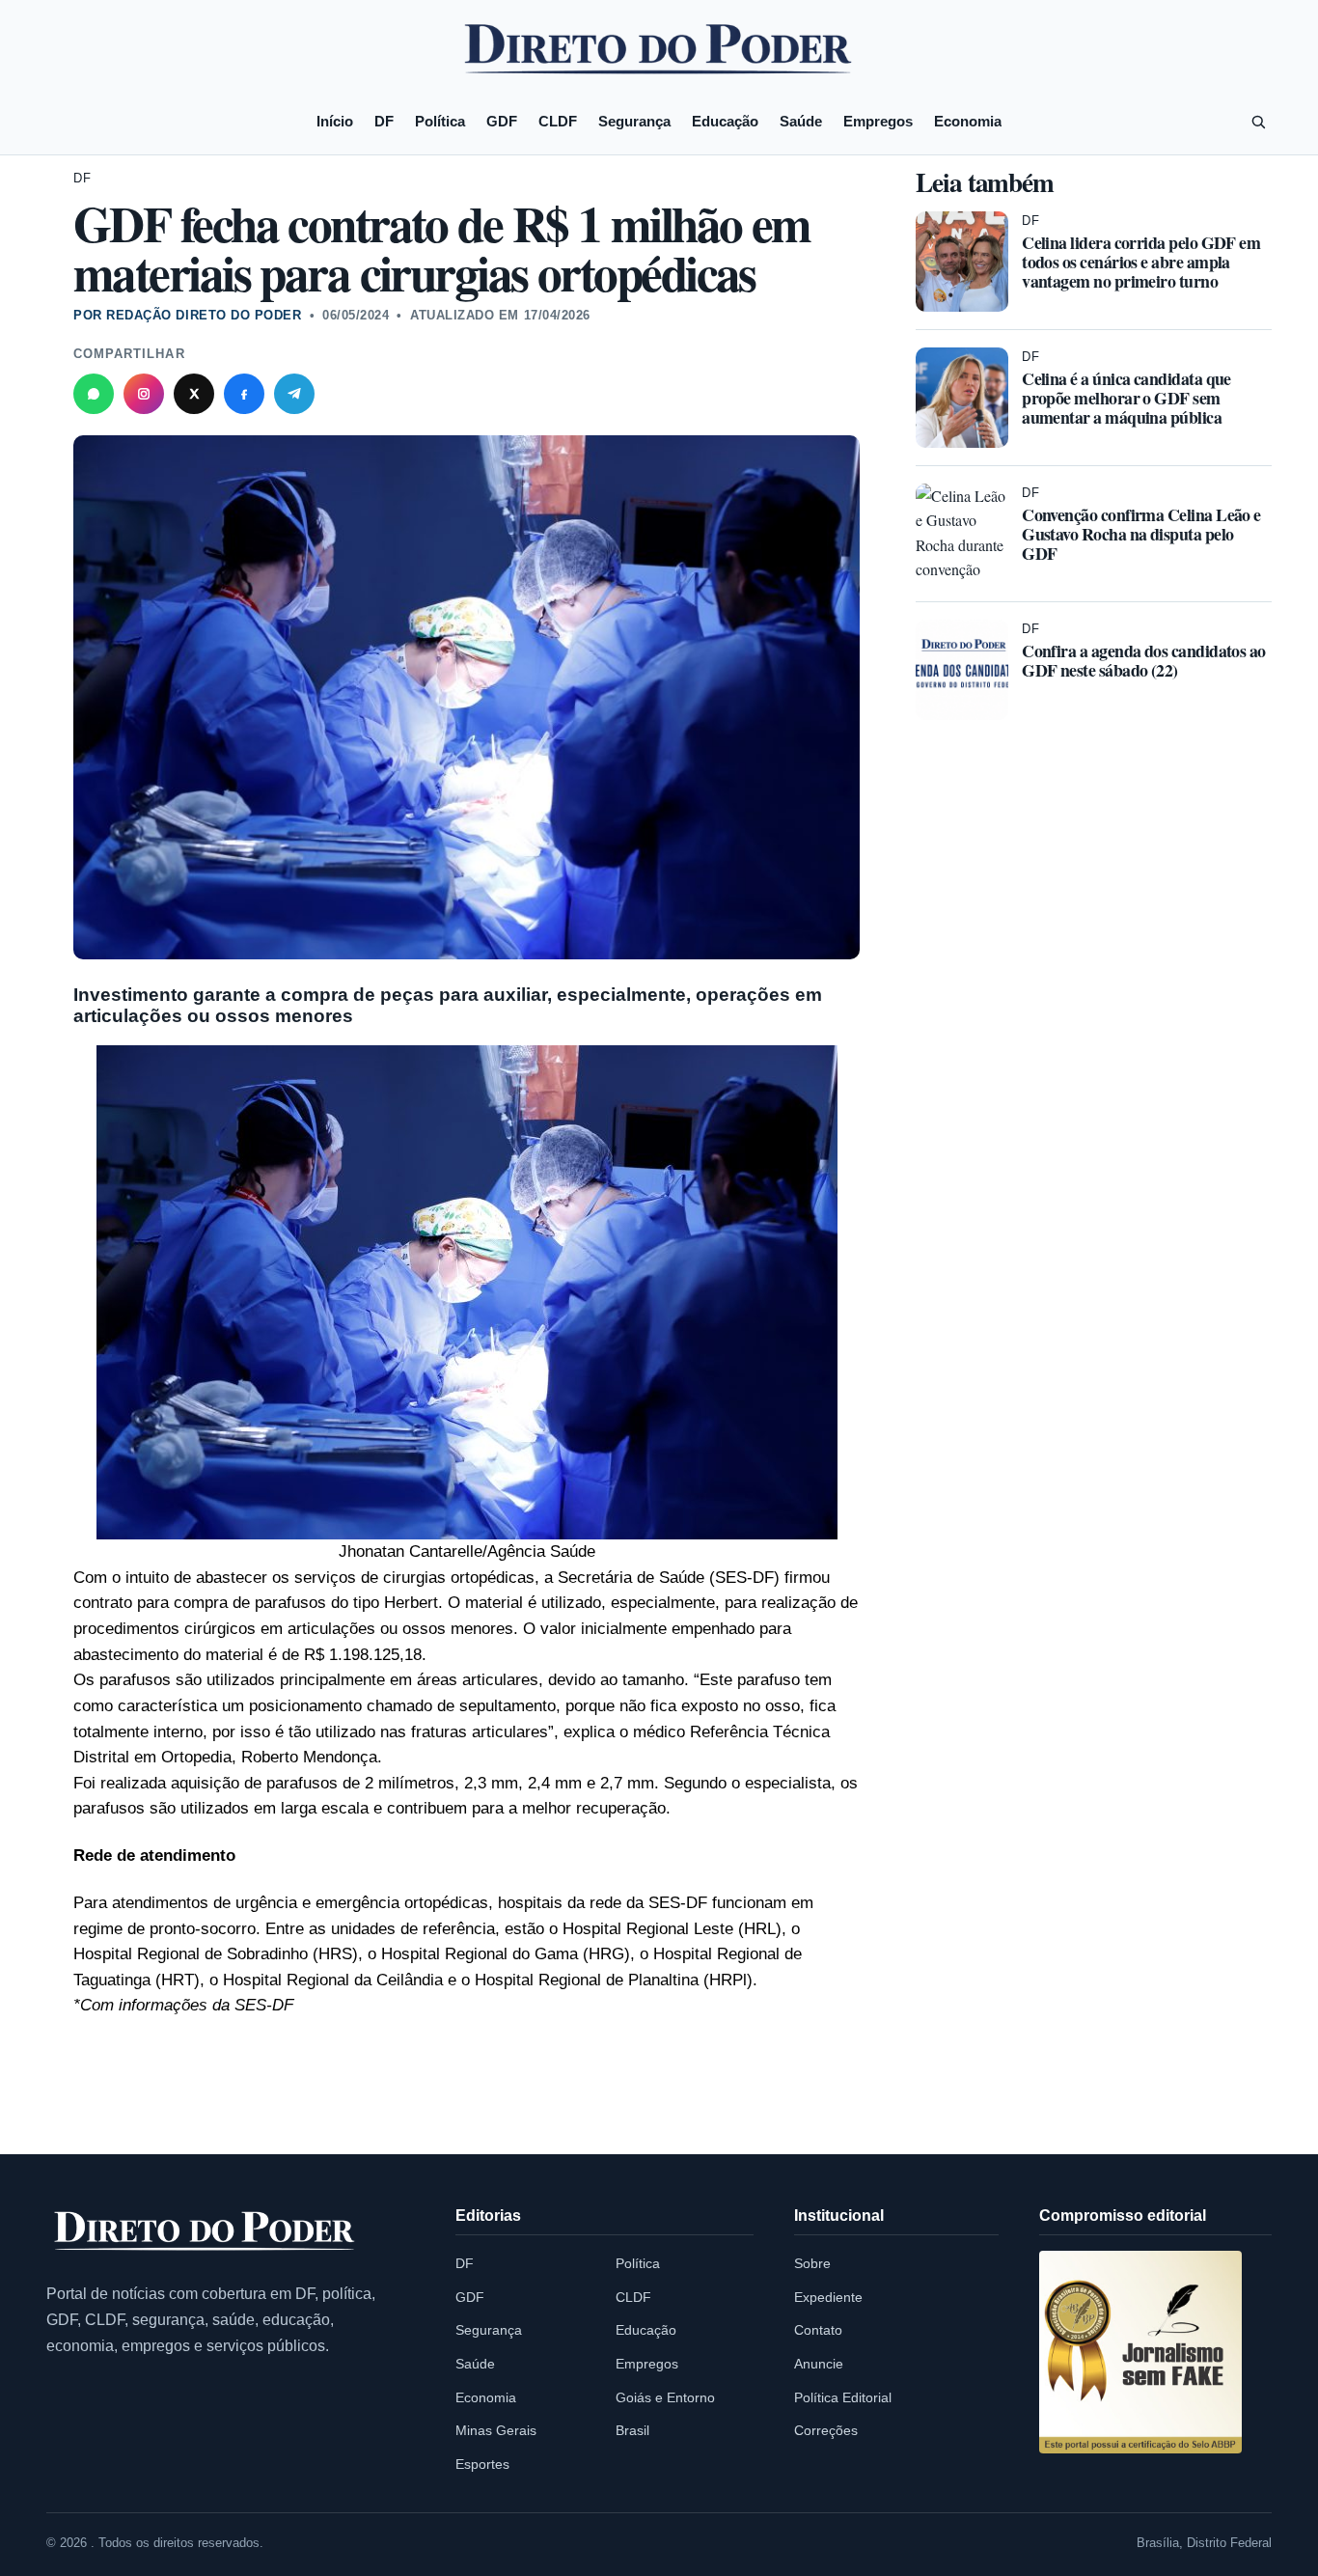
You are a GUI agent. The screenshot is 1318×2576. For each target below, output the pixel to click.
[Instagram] (144, 394)
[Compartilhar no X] (194, 394)
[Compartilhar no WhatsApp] (94, 394)
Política (440, 121)
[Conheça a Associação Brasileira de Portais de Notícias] (1140, 2352)
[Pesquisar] (1258, 122)
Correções (826, 2430)
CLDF (558, 121)
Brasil (632, 2430)
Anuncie (819, 2364)
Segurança (634, 121)
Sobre (812, 2263)
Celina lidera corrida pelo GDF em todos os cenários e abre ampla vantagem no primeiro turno (1141, 262)
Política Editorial (843, 2397)
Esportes (482, 2464)
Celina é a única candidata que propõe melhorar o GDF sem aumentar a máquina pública (1126, 398)
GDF (502, 121)
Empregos (878, 121)
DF (384, 121)
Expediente (828, 2297)
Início (335, 121)
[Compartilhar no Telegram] (294, 394)
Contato (818, 2330)
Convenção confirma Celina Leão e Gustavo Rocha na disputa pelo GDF (1141, 534)
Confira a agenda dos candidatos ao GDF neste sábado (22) (1144, 660)
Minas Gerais (496, 2430)
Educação (725, 121)
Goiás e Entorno (665, 2397)
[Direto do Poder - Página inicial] (206, 2232)
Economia (968, 121)
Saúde (801, 121)
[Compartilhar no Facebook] (244, 394)
